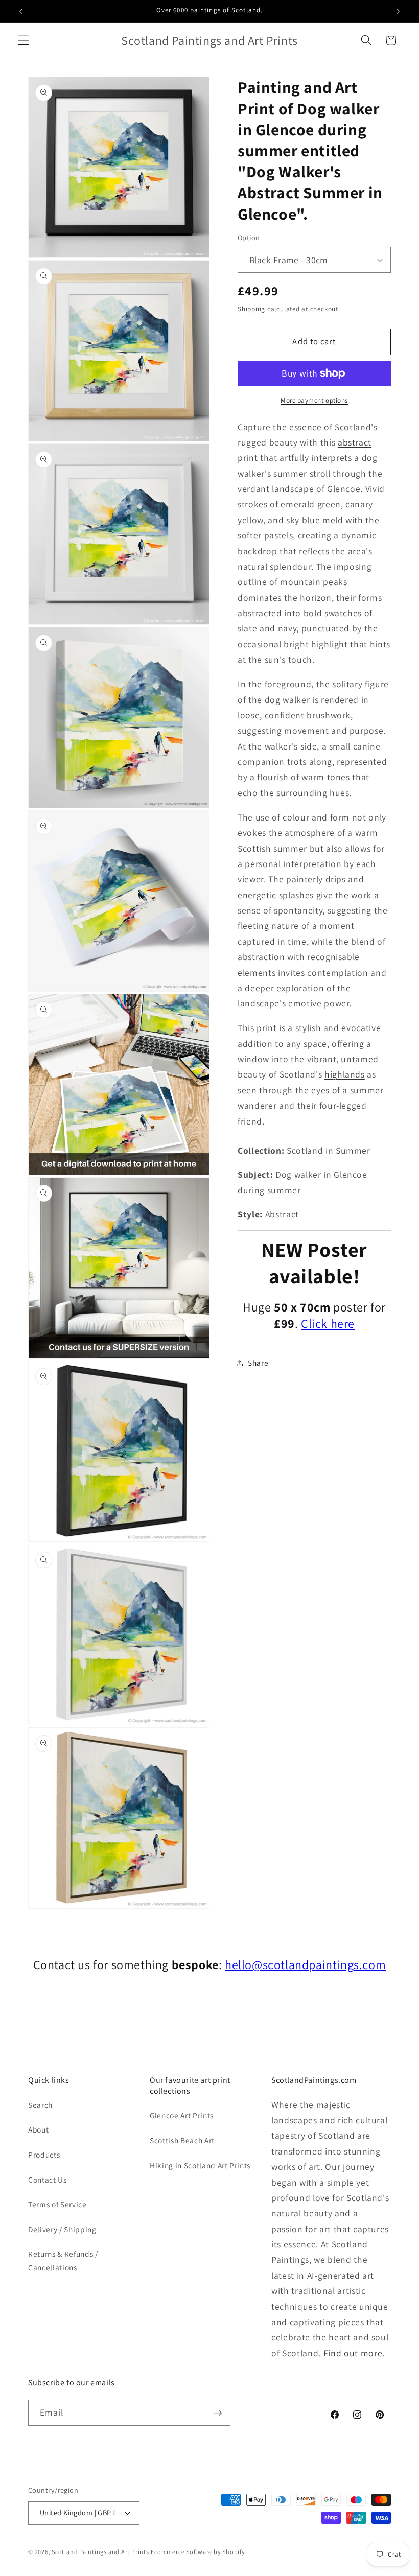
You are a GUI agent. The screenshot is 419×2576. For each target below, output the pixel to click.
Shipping (251, 309)
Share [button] (258, 1363)
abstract (355, 442)
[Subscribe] (218, 2413)
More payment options (314, 400)
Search (40, 2105)
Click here (328, 1323)
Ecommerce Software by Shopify (198, 2552)
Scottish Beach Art (182, 2140)
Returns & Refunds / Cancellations (63, 2261)
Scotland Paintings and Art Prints (100, 2552)
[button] (24, 40)
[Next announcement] (398, 11)
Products (44, 2155)
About (38, 2129)
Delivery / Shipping (62, 2229)
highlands (345, 1074)
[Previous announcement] (21, 11)
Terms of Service (57, 2204)
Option (249, 237)
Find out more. (354, 2353)
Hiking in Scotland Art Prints (200, 2165)
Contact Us (48, 2180)
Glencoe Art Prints (182, 2115)
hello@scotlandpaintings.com (305, 1964)
